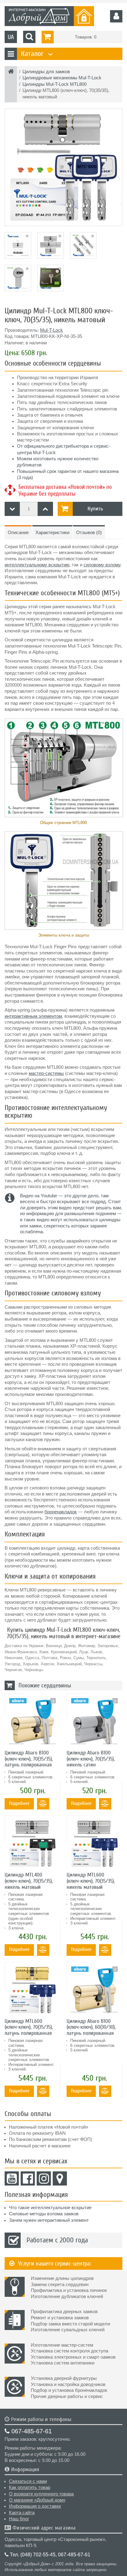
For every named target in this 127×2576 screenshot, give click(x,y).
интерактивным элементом (33, 1016)
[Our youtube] (12, 2178)
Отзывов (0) (89, 533)
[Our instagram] (44, 2178)
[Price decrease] (12, 509)
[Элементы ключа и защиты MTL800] (63, 881)
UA (11, 37)
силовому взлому (102, 565)
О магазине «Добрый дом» (37, 2500)
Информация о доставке (35, 2506)
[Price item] (45, 509)
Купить (95, 509)
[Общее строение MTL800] (63, 768)
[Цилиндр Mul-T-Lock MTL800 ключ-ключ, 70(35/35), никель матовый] (63, 167)
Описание (18, 533)
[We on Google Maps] (60, 2178)
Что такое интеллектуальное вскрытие (50, 2208)
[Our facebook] (28, 2178)
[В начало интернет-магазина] (11, 72)
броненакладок (61, 1512)
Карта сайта (22, 2513)
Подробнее (19, 1803)
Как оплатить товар (30, 2487)
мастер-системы (46, 1073)
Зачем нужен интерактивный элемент (49, 2220)
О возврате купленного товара (41, 2494)
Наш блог (19, 2519)
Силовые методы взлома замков (44, 2214)
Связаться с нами (28, 2481)
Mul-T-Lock (51, 330)
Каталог (36, 54)
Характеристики (52, 533)
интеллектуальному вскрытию (37, 565)
